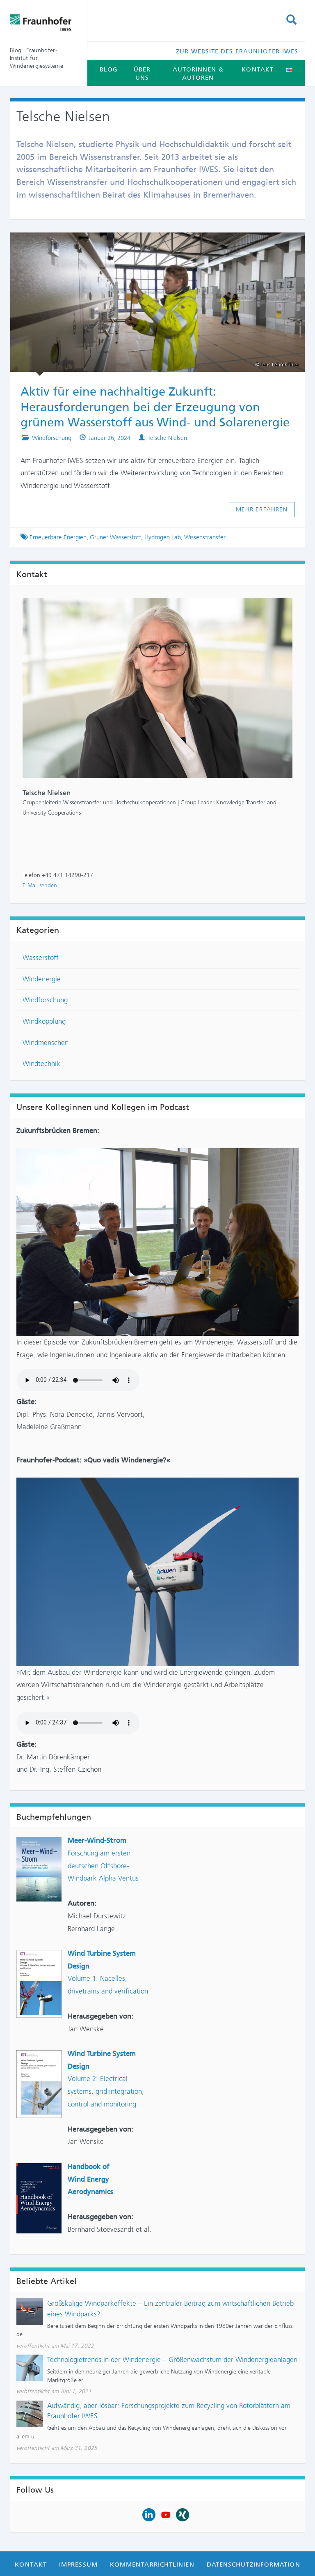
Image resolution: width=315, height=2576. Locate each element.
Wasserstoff (41, 958)
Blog (109, 69)
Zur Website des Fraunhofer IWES (237, 51)
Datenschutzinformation (253, 2564)
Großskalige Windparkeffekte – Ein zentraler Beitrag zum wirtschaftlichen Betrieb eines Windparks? (170, 2309)
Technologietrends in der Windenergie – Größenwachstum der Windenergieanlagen (172, 2360)
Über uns (142, 74)
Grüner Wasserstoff (115, 537)
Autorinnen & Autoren (198, 74)
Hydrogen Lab (163, 537)
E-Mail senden (40, 885)
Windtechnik (41, 1064)
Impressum (78, 2564)
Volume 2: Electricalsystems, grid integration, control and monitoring (106, 2091)
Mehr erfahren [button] (262, 509)
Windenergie (42, 979)
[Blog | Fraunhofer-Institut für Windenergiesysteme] (42, 23)
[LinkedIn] (149, 2514)
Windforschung (52, 438)
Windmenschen (46, 1043)
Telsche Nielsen (167, 438)
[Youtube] (166, 2514)
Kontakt (258, 69)
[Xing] (183, 2514)
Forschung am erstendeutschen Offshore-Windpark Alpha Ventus (103, 1866)
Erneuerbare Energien (58, 537)
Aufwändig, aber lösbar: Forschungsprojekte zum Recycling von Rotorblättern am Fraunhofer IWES (169, 2411)
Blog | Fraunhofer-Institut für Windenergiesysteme (37, 58)
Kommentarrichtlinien (152, 2564)
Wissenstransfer (205, 537)
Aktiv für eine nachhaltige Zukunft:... (150, 244)
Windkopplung (44, 1021)
